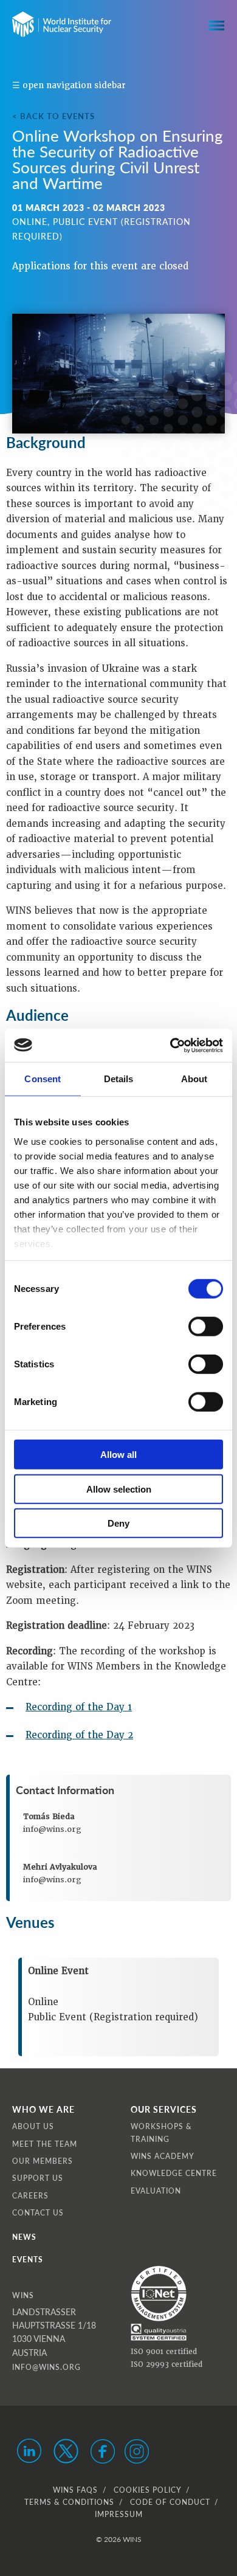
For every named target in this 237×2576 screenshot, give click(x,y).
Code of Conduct (170, 2502)
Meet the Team (45, 2144)
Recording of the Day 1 (79, 1707)
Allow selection (119, 1489)
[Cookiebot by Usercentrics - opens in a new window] (170, 1045)
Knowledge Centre (174, 2173)
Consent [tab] (43, 1079)
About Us (33, 2126)
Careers (30, 2196)
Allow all (118, 1455)
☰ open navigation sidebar (69, 85)
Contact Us (38, 2213)
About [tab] (194, 1079)
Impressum (119, 2514)
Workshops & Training (161, 2132)
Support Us (38, 2178)
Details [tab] (119, 1079)
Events (28, 2260)
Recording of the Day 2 (79, 1735)
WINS (23, 2295)
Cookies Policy (147, 2490)
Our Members (43, 2161)
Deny (118, 1523)
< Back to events (53, 116)
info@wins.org (46, 2367)
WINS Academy (163, 2156)
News (24, 2237)
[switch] (206, 1327)
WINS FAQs (75, 2490)
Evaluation (156, 2191)
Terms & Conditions (69, 2502)
